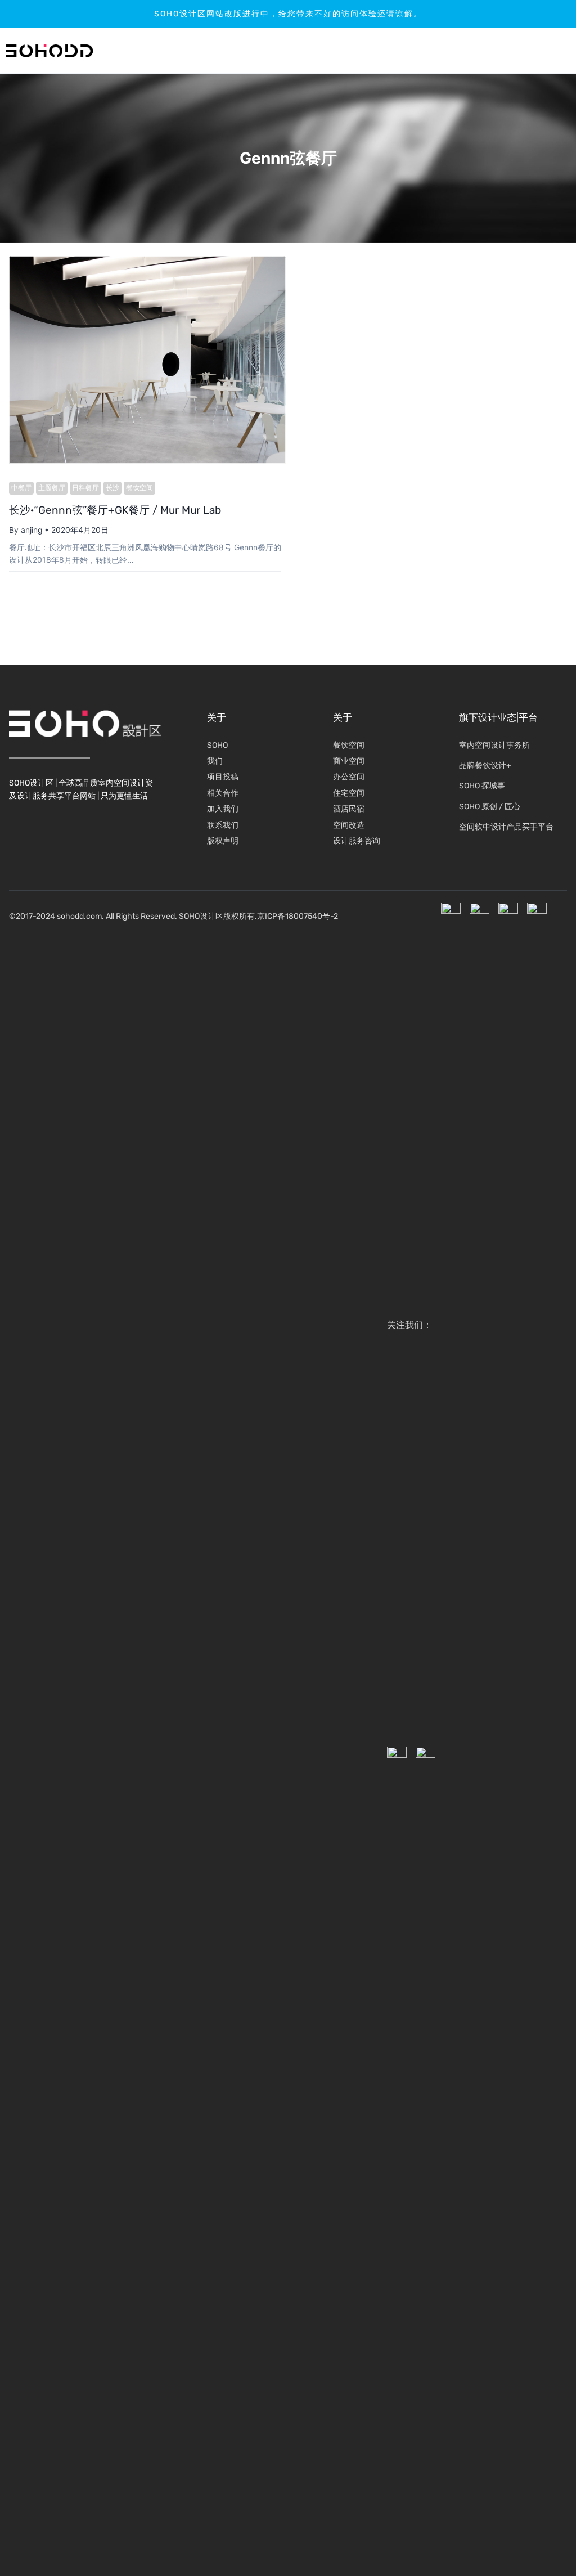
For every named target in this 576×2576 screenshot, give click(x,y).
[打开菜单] (534, 51)
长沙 (112, 488)
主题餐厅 (52, 488)
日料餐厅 (85, 488)
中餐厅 (21, 488)
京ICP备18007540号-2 (298, 916)
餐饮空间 (139, 488)
